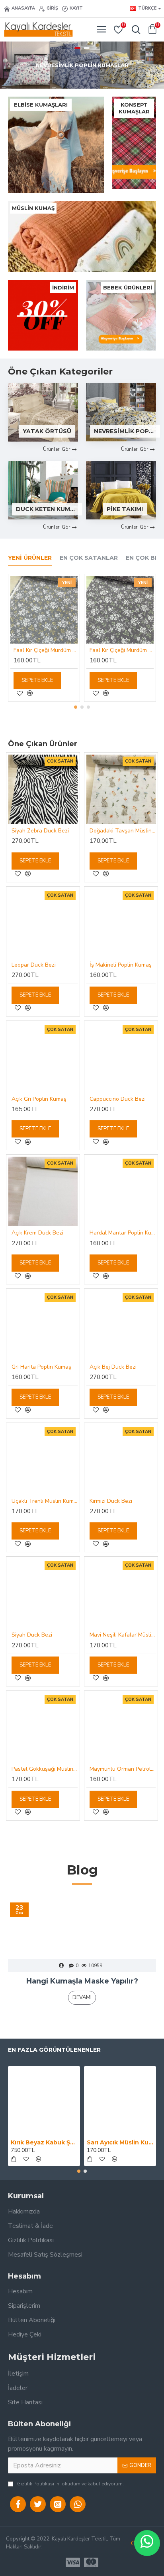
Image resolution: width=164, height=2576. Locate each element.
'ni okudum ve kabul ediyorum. (70, 2484)
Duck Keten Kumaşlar (47, 509)
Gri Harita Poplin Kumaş (41, 1367)
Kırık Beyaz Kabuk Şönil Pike (44, 2142)
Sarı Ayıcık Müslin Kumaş (120, 2142)
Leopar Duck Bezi (34, 965)
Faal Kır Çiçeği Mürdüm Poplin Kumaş (46, 650)
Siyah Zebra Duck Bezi (40, 831)
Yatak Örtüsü (47, 431)
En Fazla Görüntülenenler (54, 2050)
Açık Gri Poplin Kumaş (39, 1099)
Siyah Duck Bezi (32, 1635)
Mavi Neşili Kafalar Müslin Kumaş (123, 1635)
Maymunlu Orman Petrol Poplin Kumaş (123, 1769)
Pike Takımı (125, 509)
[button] (76, 707)
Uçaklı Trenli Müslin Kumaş (45, 1501)
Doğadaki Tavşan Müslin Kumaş (123, 831)
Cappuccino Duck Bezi (118, 1099)
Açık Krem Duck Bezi (37, 1233)
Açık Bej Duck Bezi (113, 1367)
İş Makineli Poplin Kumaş (121, 965)
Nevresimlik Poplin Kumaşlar (125, 431)
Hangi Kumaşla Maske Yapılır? (82, 1981)
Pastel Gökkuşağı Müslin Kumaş (45, 1769)
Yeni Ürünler (30, 558)
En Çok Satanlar (89, 558)
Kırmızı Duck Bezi (111, 1501)
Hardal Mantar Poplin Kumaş (123, 1233)
